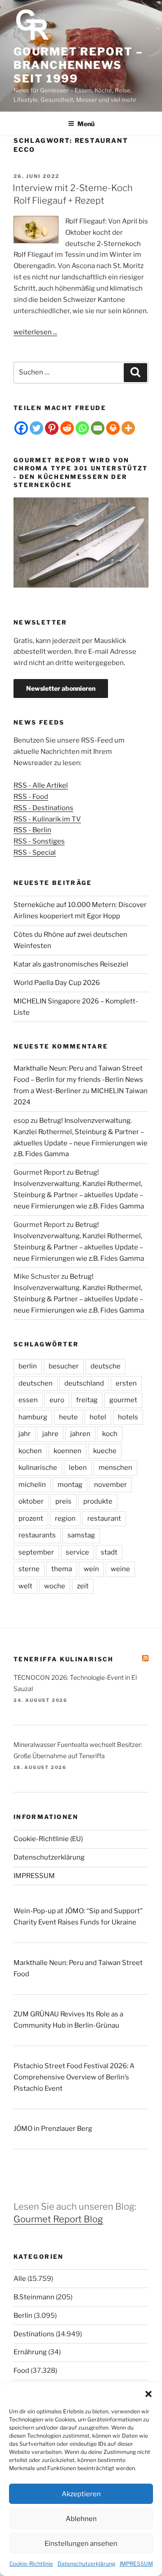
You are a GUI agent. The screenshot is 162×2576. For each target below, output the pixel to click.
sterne (29, 1569)
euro (57, 1400)
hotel (98, 1417)
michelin (32, 1485)
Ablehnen (81, 2519)
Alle (20, 2279)
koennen (67, 1451)
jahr (25, 1434)
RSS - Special (35, 853)
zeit (83, 1586)
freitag (87, 1400)
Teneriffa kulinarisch (64, 1659)
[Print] (113, 428)
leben (78, 1468)
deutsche (106, 1366)
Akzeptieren (81, 2494)
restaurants (37, 1535)
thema (62, 1569)
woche (55, 1586)
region (65, 1518)
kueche (105, 1451)
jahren (80, 1434)
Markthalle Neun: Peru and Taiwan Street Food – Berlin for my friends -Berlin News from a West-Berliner (78, 1080)
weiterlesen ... (35, 332)
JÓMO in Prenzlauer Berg (53, 2129)
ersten (126, 1383)
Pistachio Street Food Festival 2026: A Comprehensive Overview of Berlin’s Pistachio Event (74, 2077)
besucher (64, 1366)
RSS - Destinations (43, 808)
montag (70, 1485)
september (36, 1552)
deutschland (84, 1383)
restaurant (104, 1518)
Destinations (34, 2334)
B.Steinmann (34, 2297)
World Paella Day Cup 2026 (57, 983)
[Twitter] (36, 428)
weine (120, 1569)
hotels (128, 1417)
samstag (81, 1535)
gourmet (123, 1400)
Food (21, 2371)
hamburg (33, 1417)
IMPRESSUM (136, 2564)
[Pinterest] (52, 428)
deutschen (36, 1383)
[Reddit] (67, 428)
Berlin (23, 2316)
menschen (115, 1468)
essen (28, 1400)
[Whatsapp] (82, 428)
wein (91, 1569)
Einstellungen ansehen (81, 2544)
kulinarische (38, 1468)
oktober (31, 1501)
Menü (86, 124)
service (77, 1552)
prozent (31, 1518)
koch (110, 1434)
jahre (50, 1434)
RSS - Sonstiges (39, 841)
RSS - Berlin (32, 830)
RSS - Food (31, 797)
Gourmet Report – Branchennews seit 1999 (78, 65)
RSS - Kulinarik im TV (47, 819)
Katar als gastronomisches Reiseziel (71, 964)
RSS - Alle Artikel (41, 785)
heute (68, 1417)
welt (25, 1586)
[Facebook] (21, 428)
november (110, 1485)
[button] (148, 2394)
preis (63, 1501)
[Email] (98, 428)
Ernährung (30, 2352)
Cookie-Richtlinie (31, 2564)
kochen (30, 1451)
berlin (28, 1366)
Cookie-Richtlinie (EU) (48, 1839)
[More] (128, 428)
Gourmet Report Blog (58, 2219)
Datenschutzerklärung (86, 2564)
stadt (109, 1552)
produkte (98, 1501)
